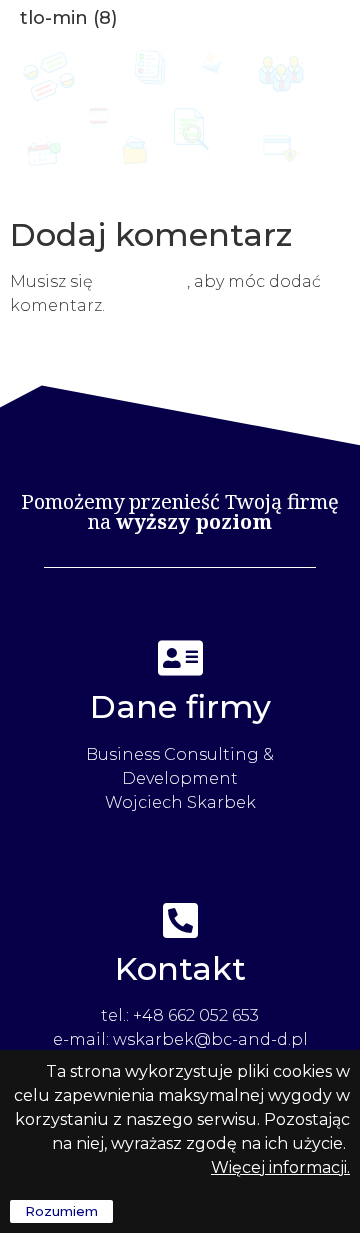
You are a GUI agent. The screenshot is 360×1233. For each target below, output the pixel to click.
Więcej (238, 1167)
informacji (306, 1167)
